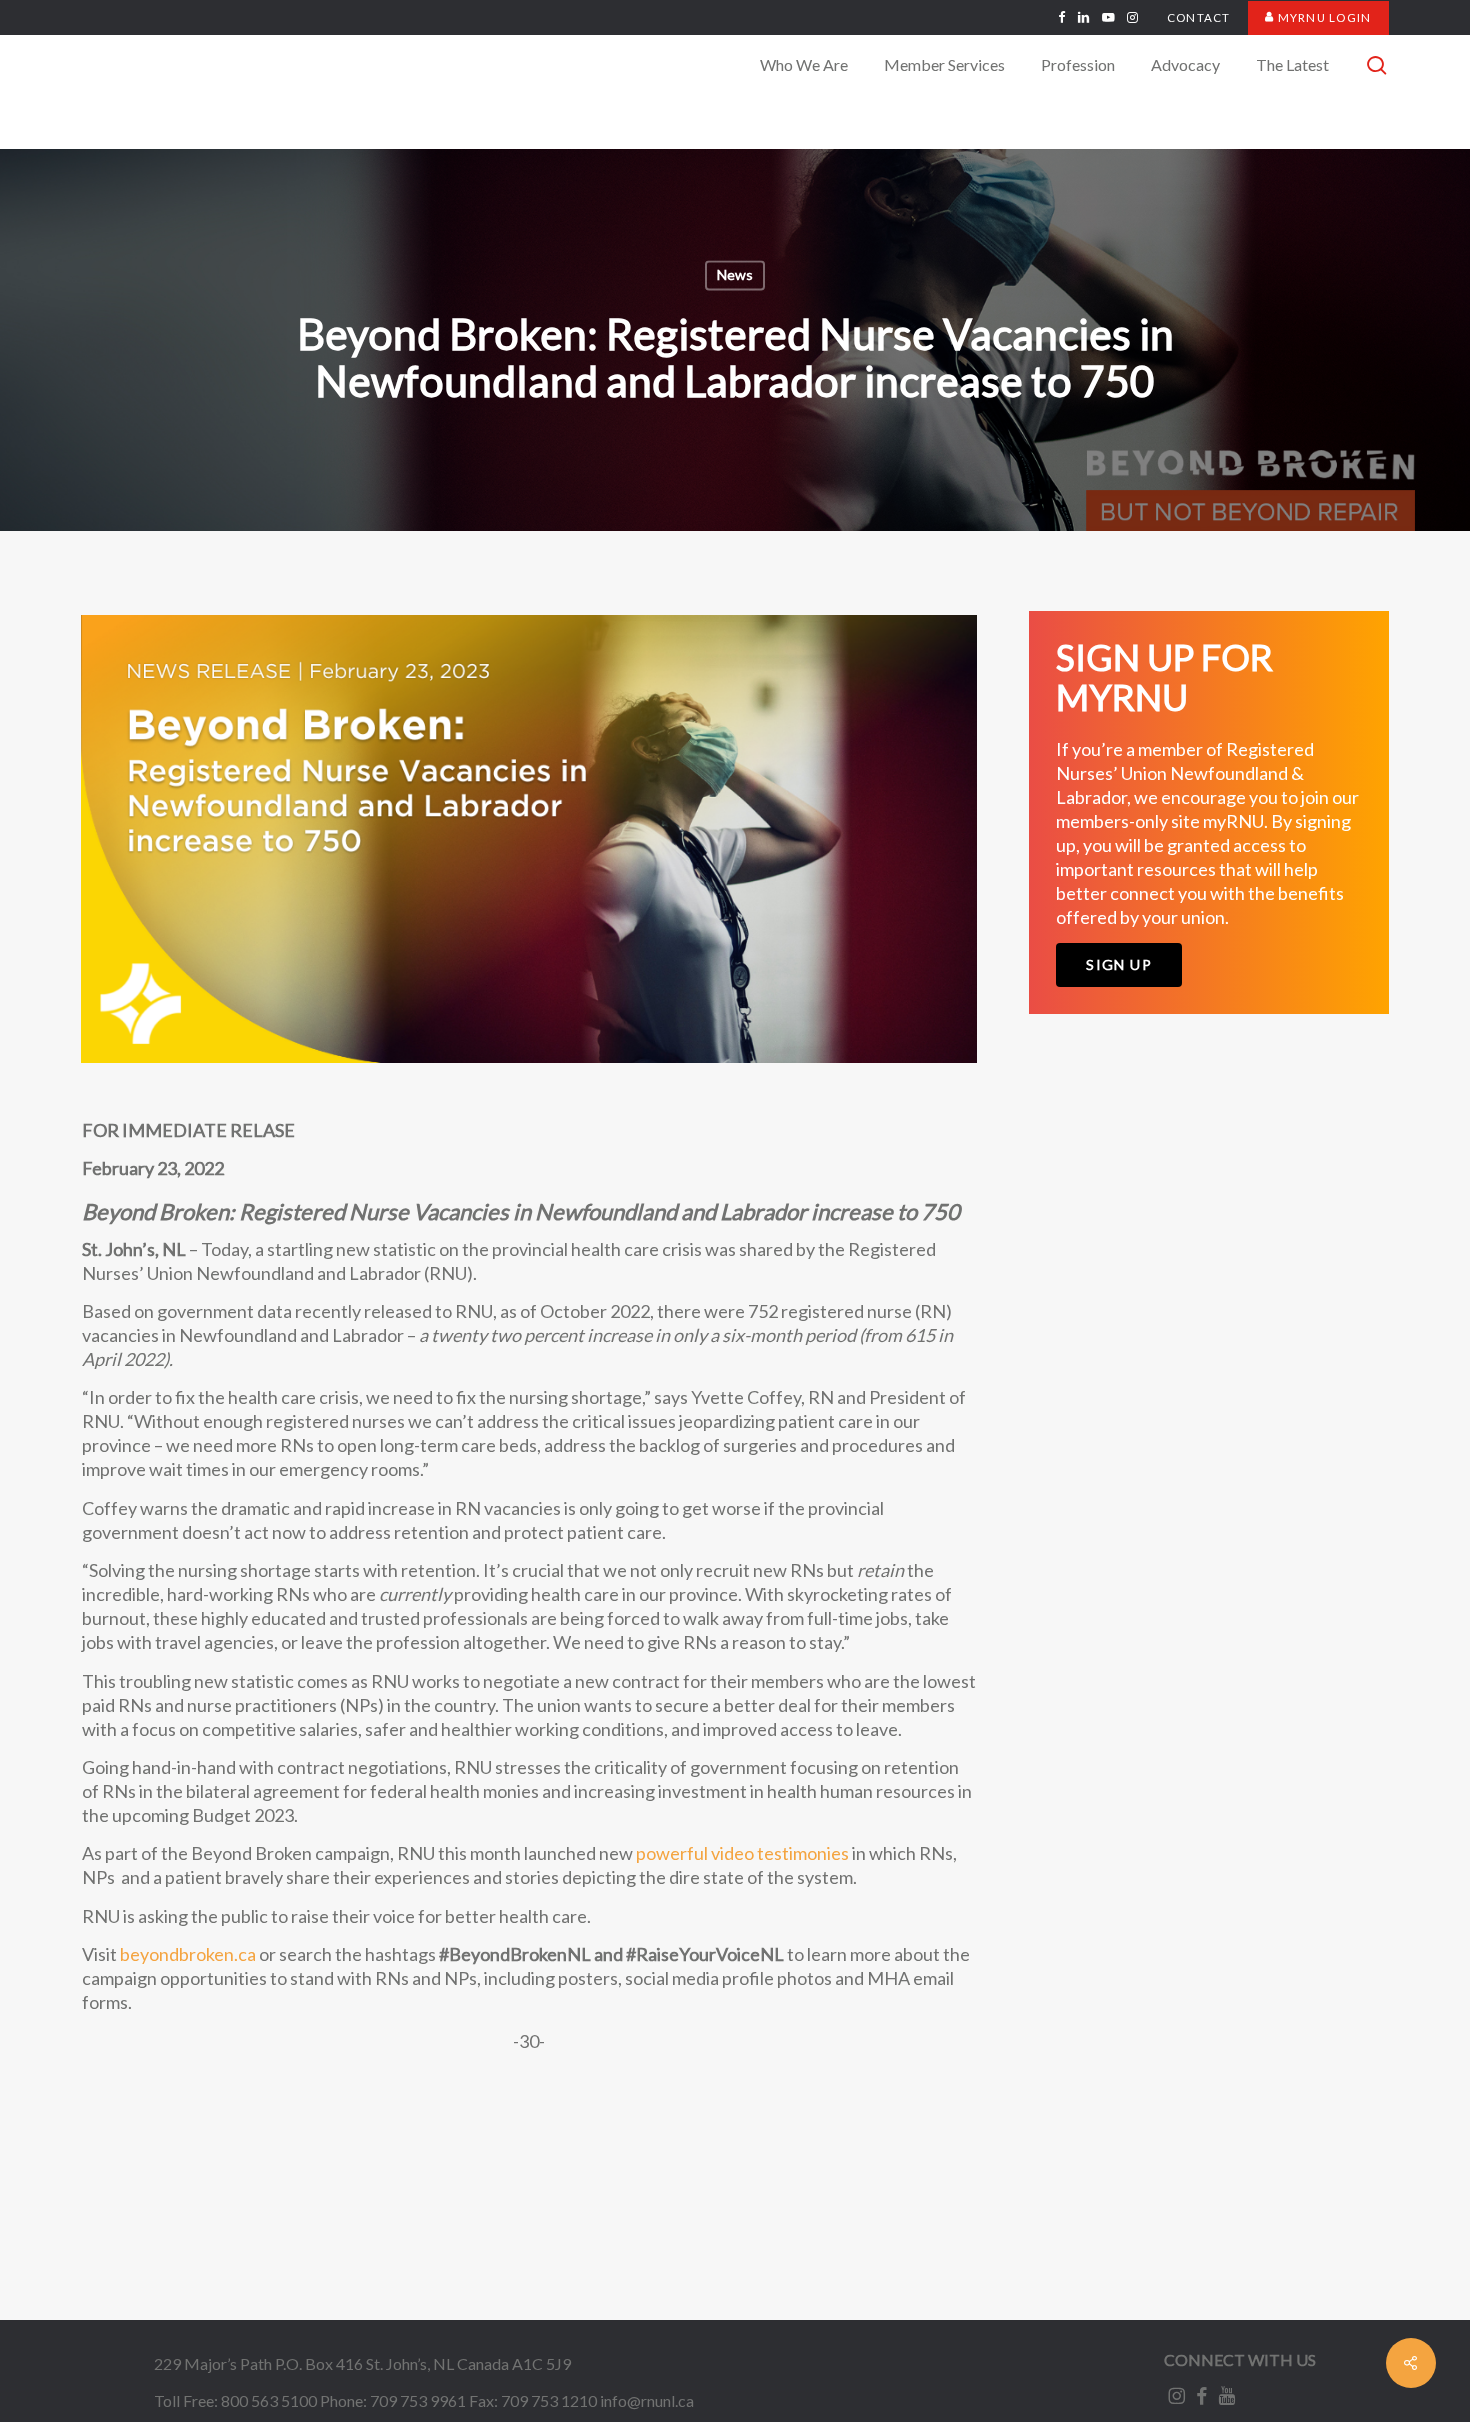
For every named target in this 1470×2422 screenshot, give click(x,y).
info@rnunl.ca (647, 2400)
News (735, 275)
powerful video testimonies (742, 1853)
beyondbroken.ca (188, 1954)
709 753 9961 (418, 2400)
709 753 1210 (549, 2400)
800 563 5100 (269, 2400)
